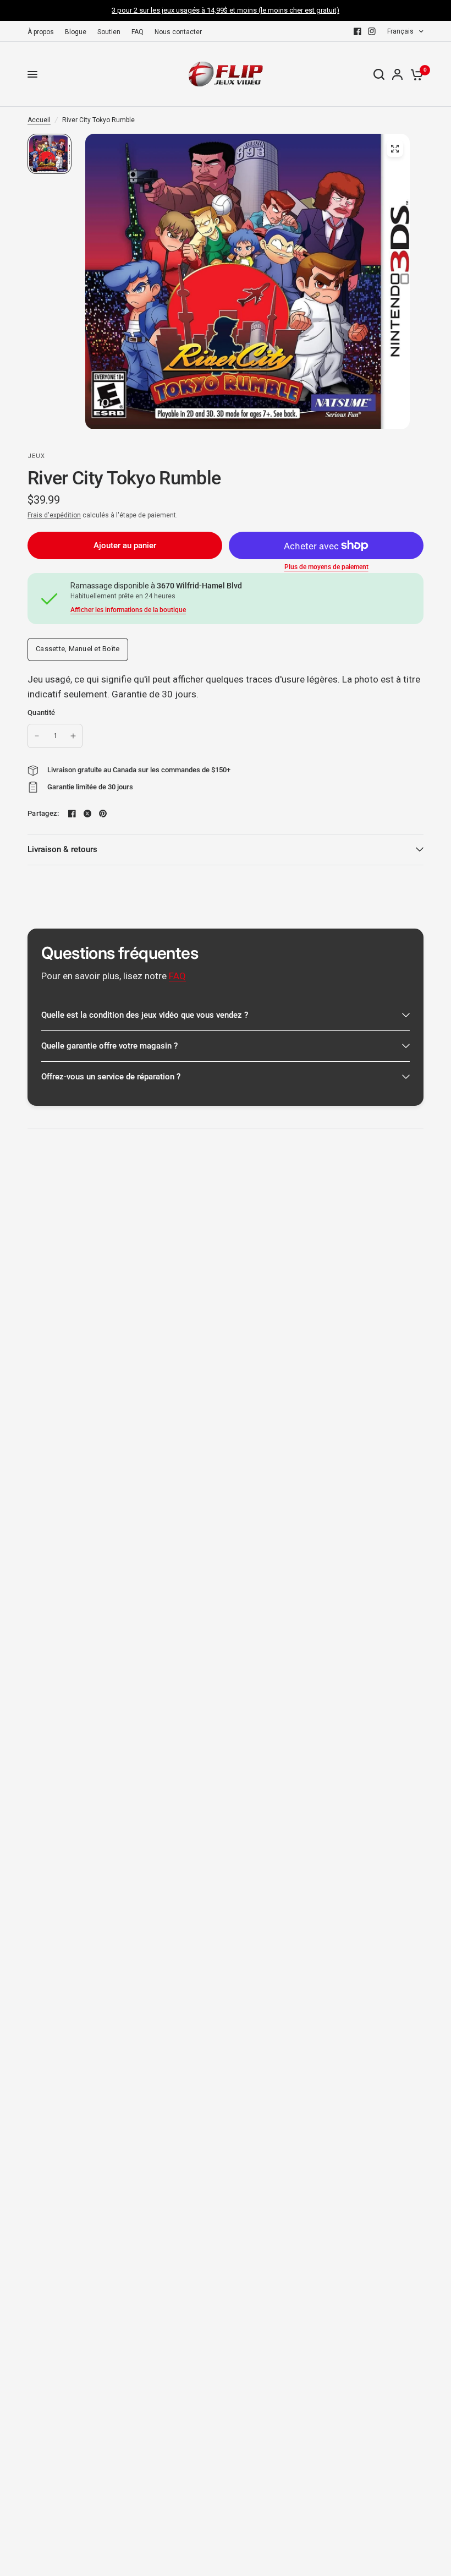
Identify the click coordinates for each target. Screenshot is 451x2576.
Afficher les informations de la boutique (128, 610)
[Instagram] (372, 31)
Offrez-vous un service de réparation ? (111, 1077)
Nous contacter (178, 32)
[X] (87, 814)
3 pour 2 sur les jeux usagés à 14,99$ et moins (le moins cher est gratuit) (226, 10)
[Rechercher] (379, 74)
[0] (415, 74)
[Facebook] (358, 31)
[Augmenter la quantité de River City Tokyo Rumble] (73, 736)
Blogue (76, 32)
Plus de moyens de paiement (326, 567)
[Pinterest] (103, 814)
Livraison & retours (62, 849)
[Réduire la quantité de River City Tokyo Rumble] (37, 736)
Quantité (41, 713)
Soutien (109, 32)
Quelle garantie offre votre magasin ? (109, 1046)
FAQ (137, 32)
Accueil (39, 120)
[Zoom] (395, 149)
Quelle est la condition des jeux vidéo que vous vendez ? (145, 1015)
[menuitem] (43, 32)
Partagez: (43, 813)
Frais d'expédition (54, 515)
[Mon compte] (397, 74)
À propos (41, 32)
